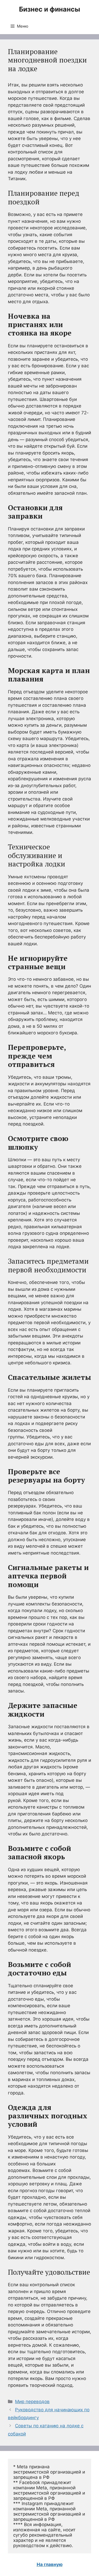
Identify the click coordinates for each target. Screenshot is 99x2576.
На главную (50, 2564)
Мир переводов (32, 2402)
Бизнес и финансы (49, 9)
